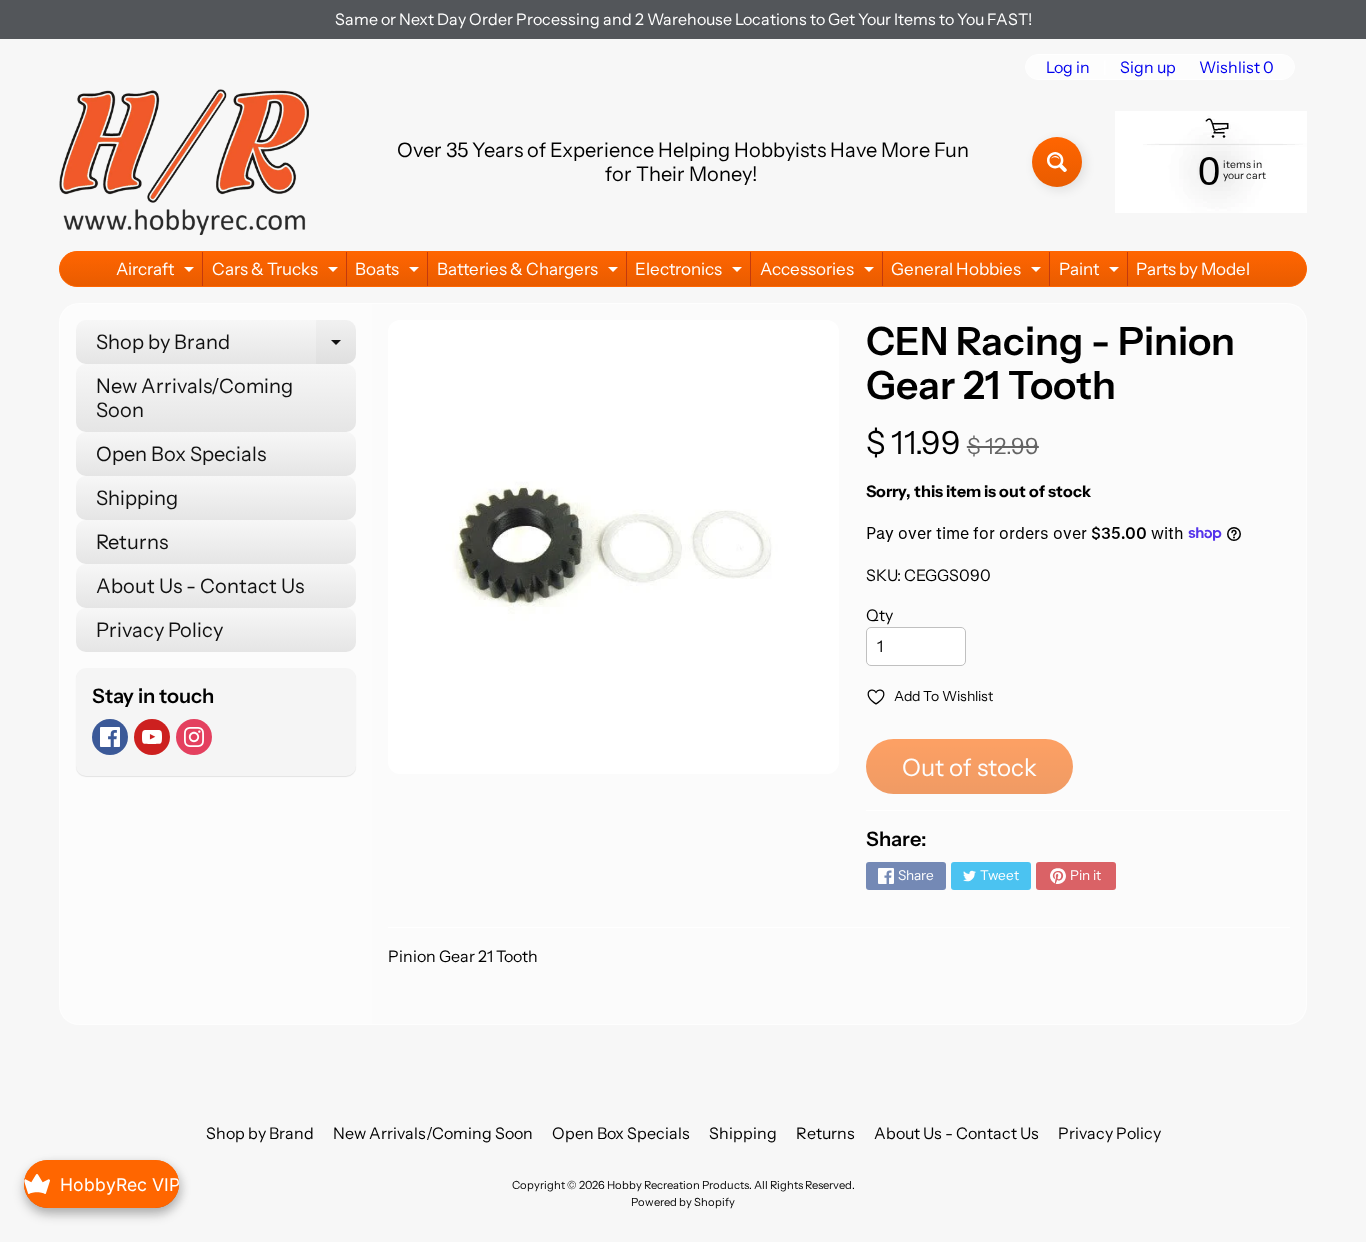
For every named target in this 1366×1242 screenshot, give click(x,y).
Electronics (691, 272)
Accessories (819, 272)
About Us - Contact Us (200, 586)
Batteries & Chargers (530, 272)
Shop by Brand (226, 347)
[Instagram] (194, 737)
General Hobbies (968, 272)
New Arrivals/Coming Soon (194, 398)
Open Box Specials (181, 454)
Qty (879, 615)
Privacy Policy (159, 630)
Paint (1091, 272)
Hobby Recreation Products (678, 1185)
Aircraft (157, 272)
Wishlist (1236, 67)
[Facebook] (110, 737)
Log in (1068, 67)
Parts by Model (1193, 269)
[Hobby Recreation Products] (184, 162)
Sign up (1148, 67)
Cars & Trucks (277, 272)
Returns (132, 542)
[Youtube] (152, 737)
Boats (389, 272)
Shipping (137, 498)
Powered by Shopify (683, 1202)
